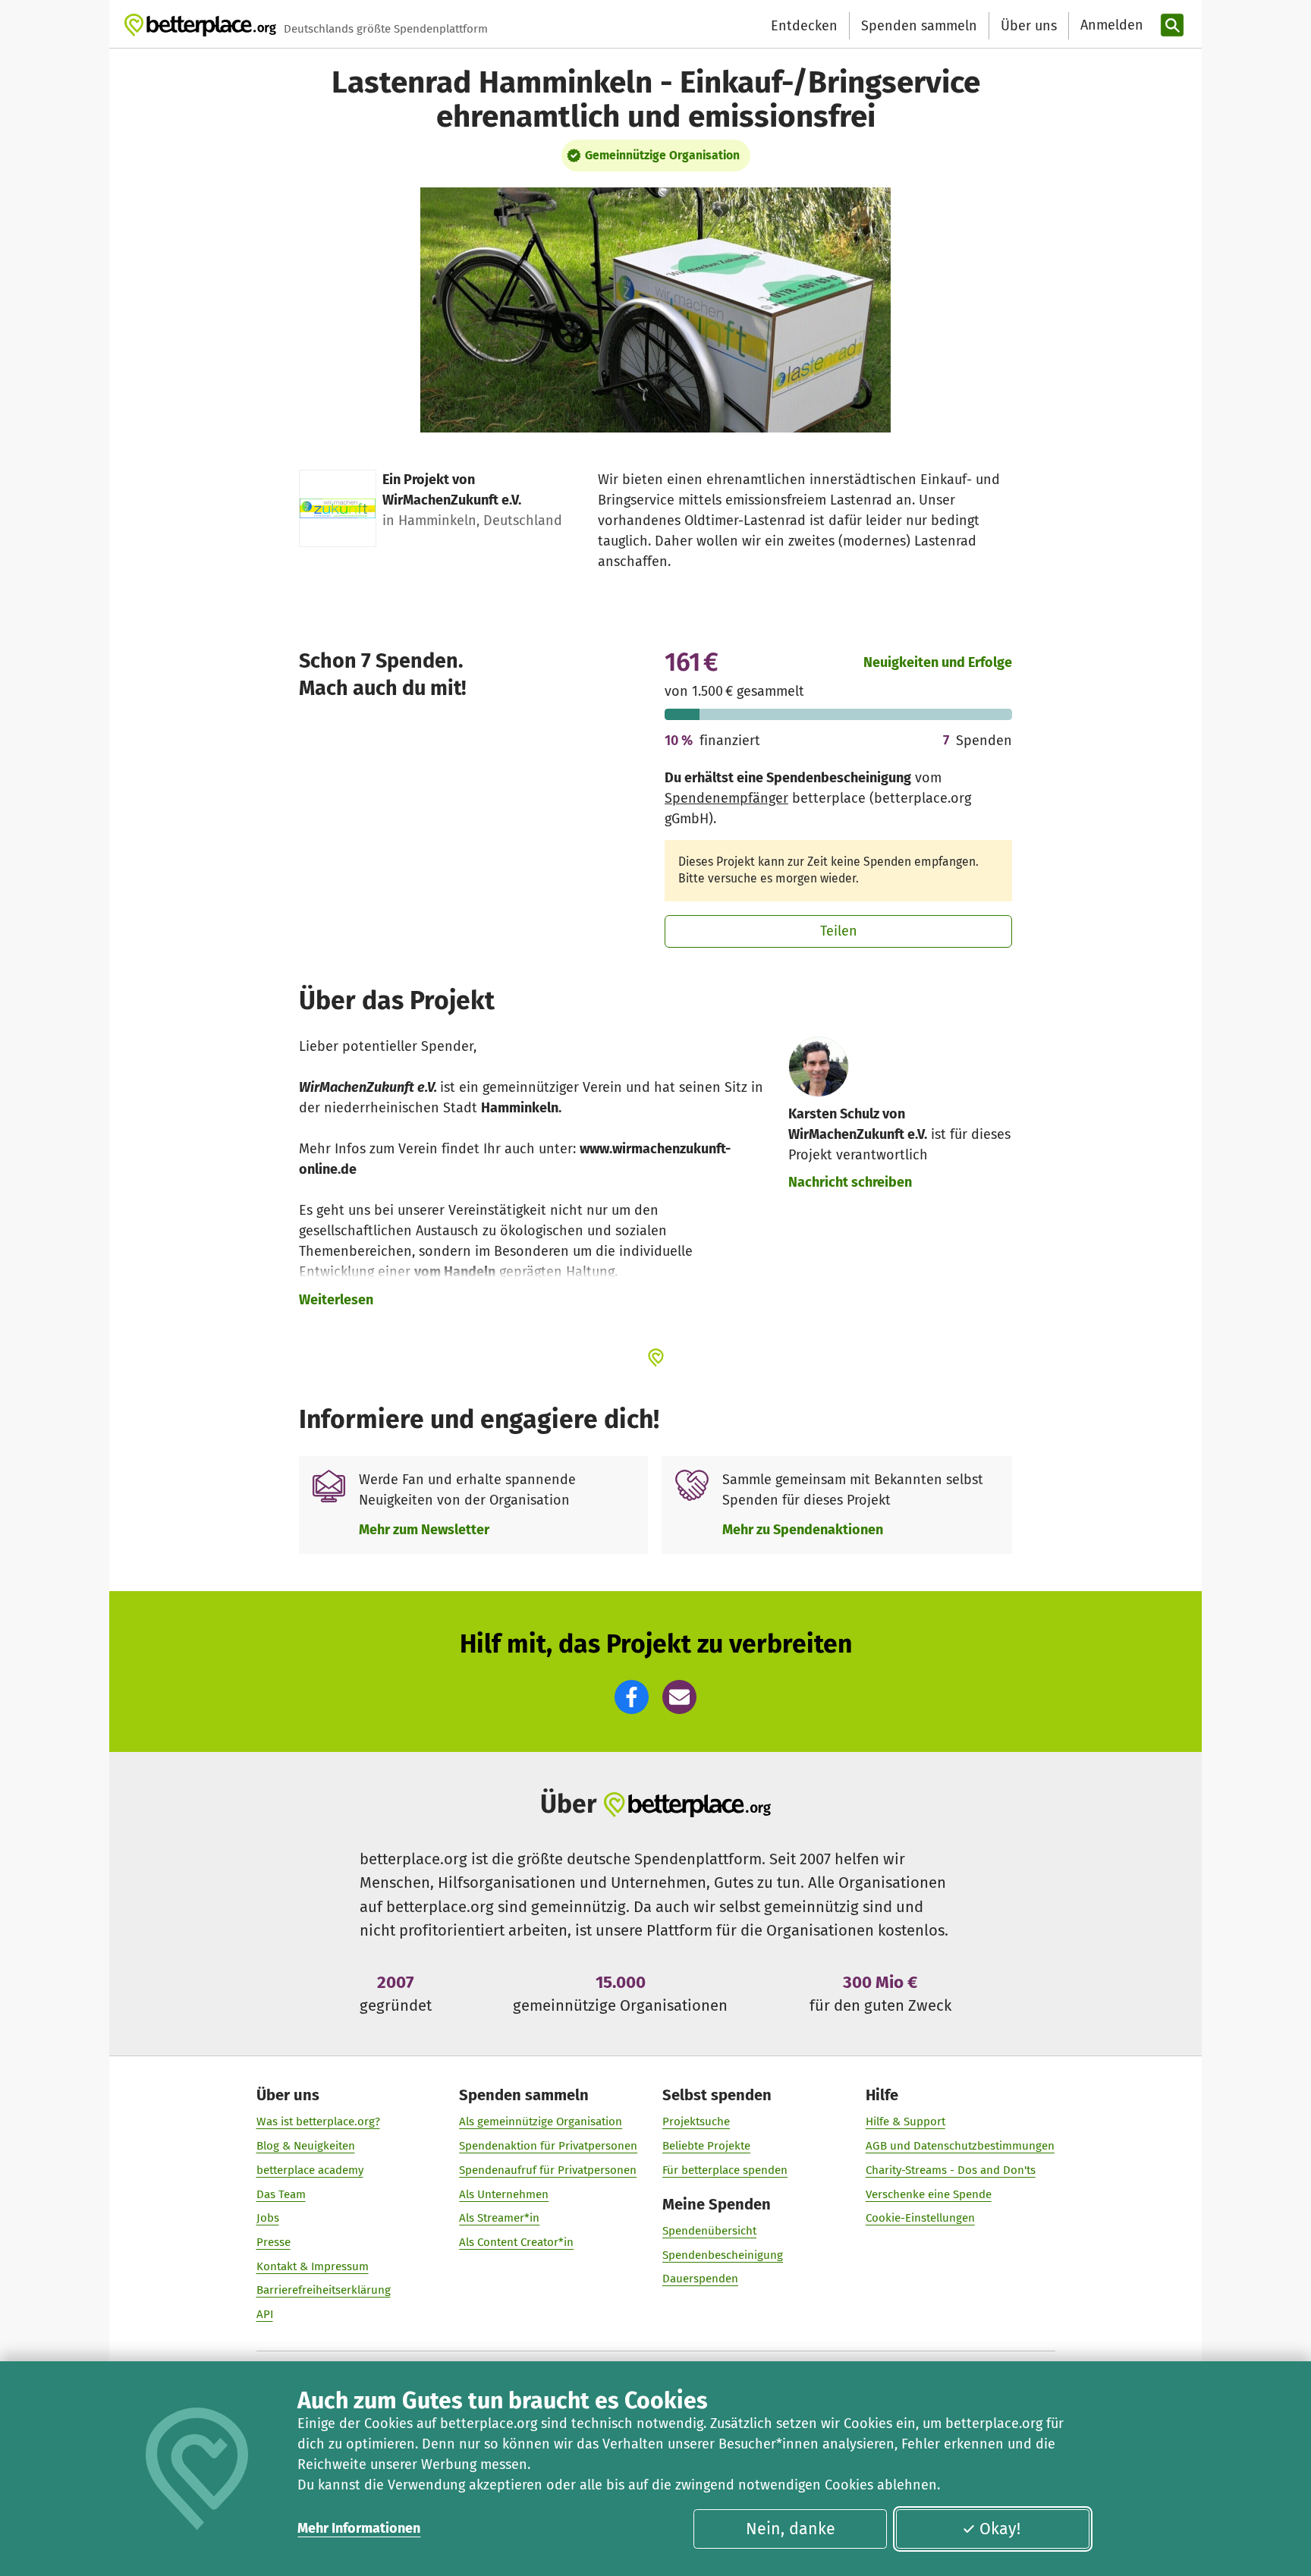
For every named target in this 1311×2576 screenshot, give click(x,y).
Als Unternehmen (504, 2194)
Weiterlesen (336, 1300)
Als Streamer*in (499, 2218)
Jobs (268, 2218)
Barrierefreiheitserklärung (324, 2290)
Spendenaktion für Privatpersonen (548, 2146)
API (265, 2314)
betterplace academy (310, 2170)
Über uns (1029, 26)
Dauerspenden (700, 2279)
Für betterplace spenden (725, 2170)
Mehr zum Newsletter (424, 1530)
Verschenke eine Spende (929, 2194)
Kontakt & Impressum (313, 2266)
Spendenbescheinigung (723, 2255)
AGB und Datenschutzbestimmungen (960, 2146)
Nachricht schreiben (850, 1182)
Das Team (281, 2194)
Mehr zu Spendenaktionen (803, 1530)
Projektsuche (696, 2122)
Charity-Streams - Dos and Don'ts (951, 2170)
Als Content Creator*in (516, 2242)
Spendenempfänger (726, 798)
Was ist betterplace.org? (318, 2122)
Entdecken (804, 26)
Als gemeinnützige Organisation (541, 2122)
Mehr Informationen (359, 2528)
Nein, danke (791, 2529)
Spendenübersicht (709, 2231)
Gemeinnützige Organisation (662, 155)
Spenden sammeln (919, 26)
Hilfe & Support (905, 2122)
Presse (274, 2242)
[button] (632, 1697)
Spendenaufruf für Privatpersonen (548, 2170)
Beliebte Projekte (706, 2146)
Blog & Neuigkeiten (306, 2146)
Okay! (1000, 2529)
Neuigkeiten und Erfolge (938, 662)
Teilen (839, 931)
